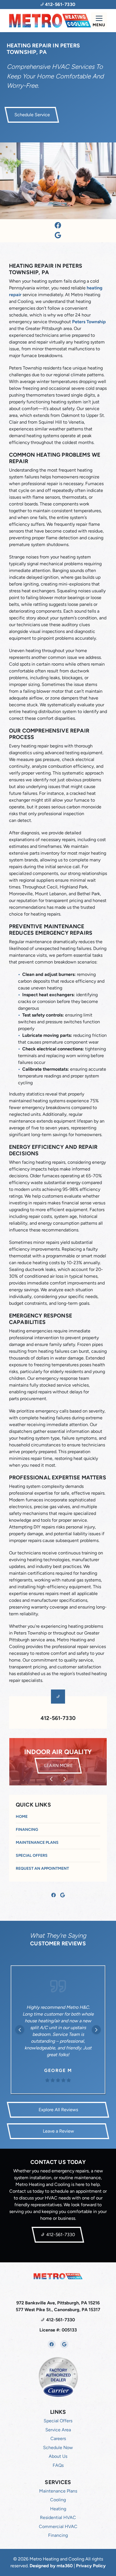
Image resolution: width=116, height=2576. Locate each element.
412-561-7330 (60, 4)
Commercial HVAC (58, 2526)
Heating (58, 2509)
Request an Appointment (42, 1868)
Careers (58, 2438)
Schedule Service (32, 115)
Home (22, 1817)
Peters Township (89, 322)
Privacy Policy (91, 2566)
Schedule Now (58, 2448)
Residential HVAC (58, 2517)
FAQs (58, 2465)
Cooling (58, 2500)
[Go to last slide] (51, 1779)
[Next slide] (65, 1779)
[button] (58, 1762)
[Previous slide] (20, 2030)
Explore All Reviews (58, 2110)
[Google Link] (58, 236)
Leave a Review (58, 2131)
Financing (27, 1830)
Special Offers (32, 1855)
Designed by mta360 (52, 2566)
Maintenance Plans (37, 1843)
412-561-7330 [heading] (58, 1718)
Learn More (62, 1765)
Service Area (58, 2430)
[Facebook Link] (58, 226)
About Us (58, 2456)
